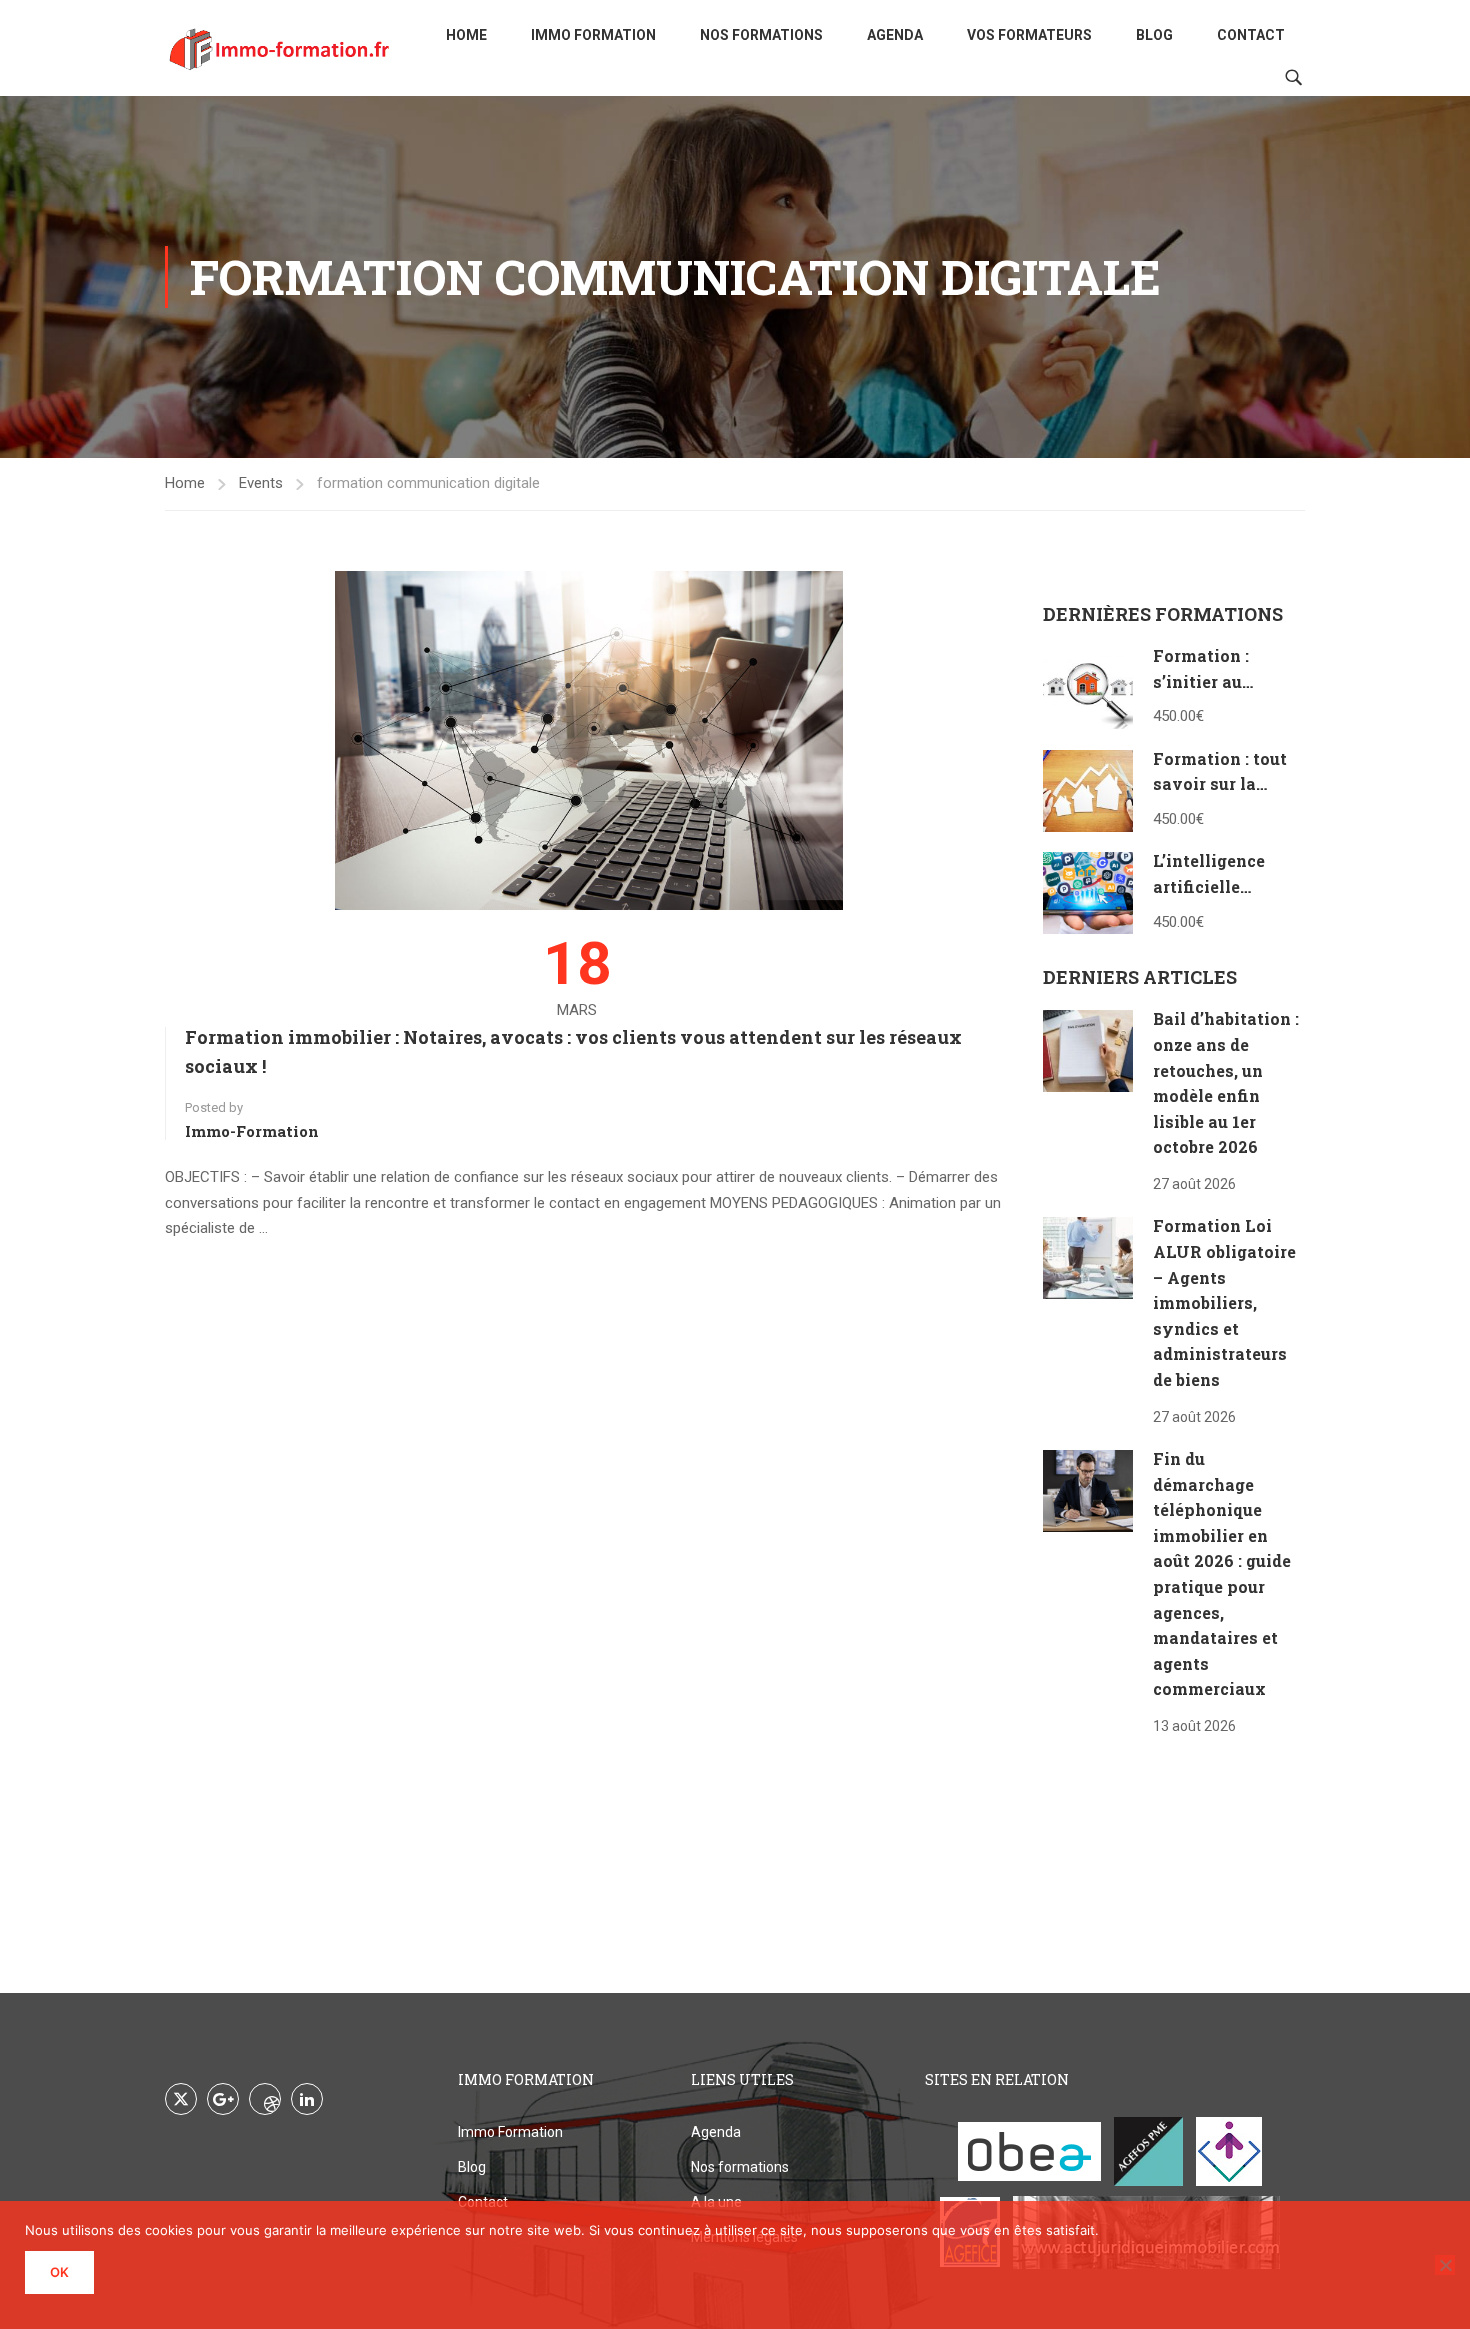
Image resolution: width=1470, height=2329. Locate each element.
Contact (1251, 35)
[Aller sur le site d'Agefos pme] (1148, 2151)
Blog (1154, 35)
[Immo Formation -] (280, 48)
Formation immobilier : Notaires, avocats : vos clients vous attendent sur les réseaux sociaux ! (573, 1051)
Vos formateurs (1029, 35)
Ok (59, 2272)
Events (261, 483)
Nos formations (761, 35)
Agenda (895, 35)
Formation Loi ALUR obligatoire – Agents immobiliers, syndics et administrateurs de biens (1224, 1302)
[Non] (1445, 2265)
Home (466, 35)
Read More (200, 1254)
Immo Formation (593, 35)
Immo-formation (252, 1131)
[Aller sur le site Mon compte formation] (1229, 2151)
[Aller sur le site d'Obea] (1029, 2151)
